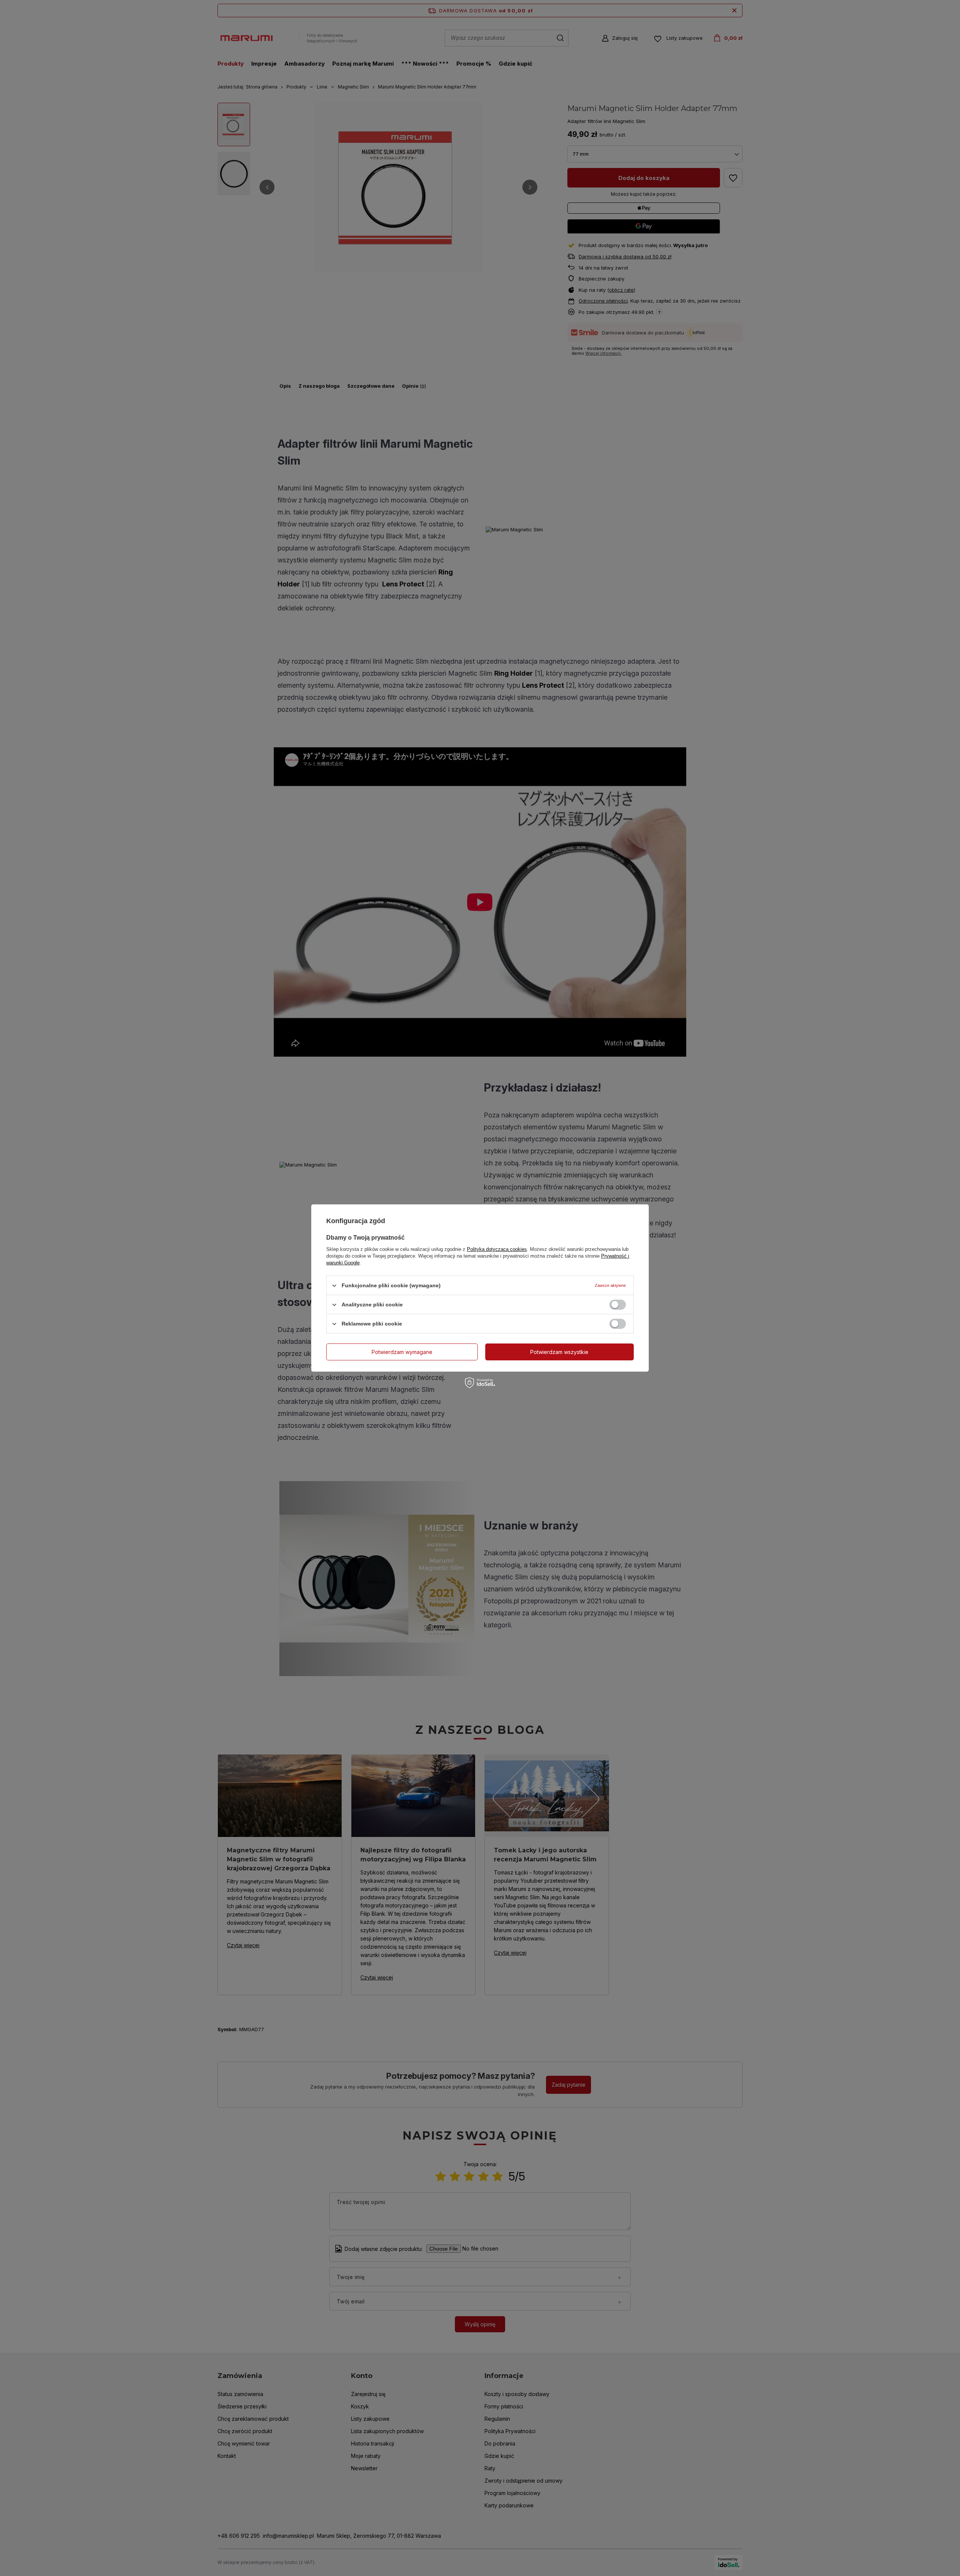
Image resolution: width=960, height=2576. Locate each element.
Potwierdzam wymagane (402, 1352)
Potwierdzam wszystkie (559, 1352)
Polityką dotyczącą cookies (497, 1249)
